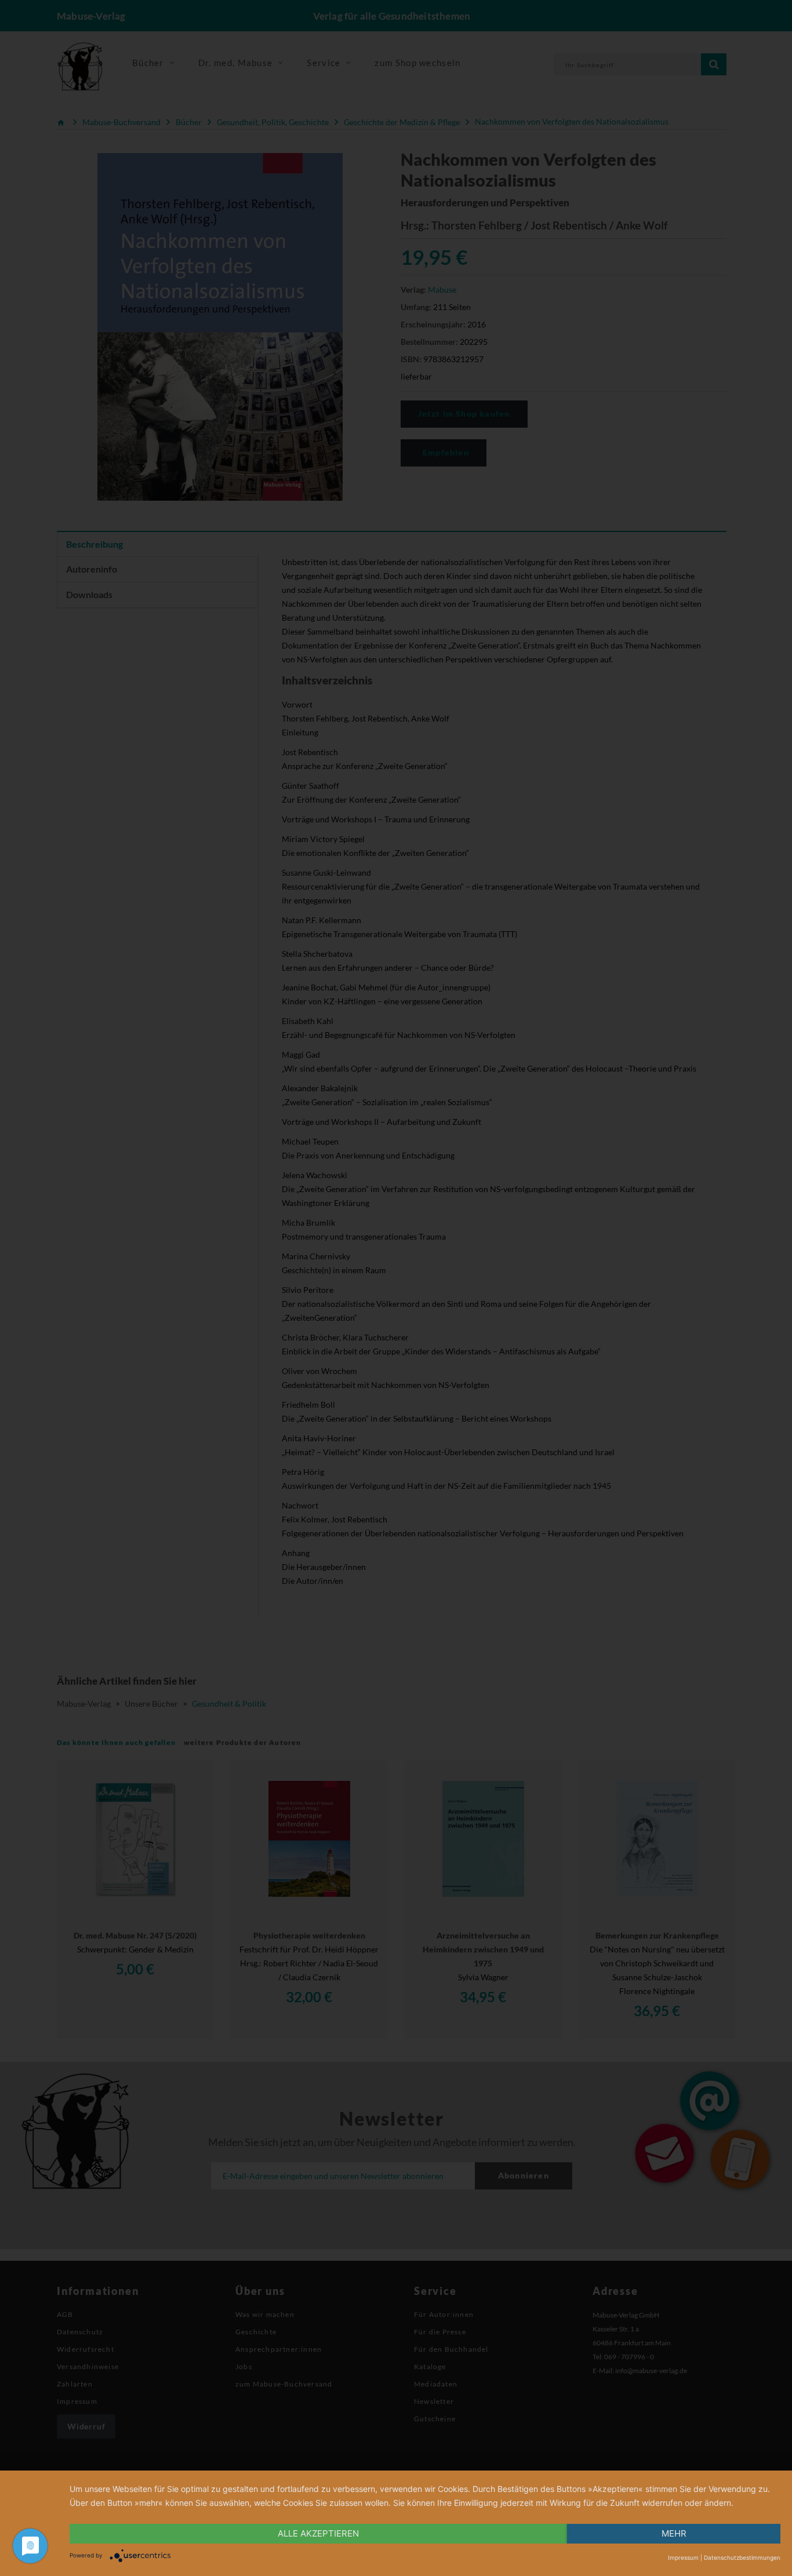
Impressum (683, 2557)
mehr (674, 2533)
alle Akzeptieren (318, 2533)
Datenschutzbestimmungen (742, 2557)
